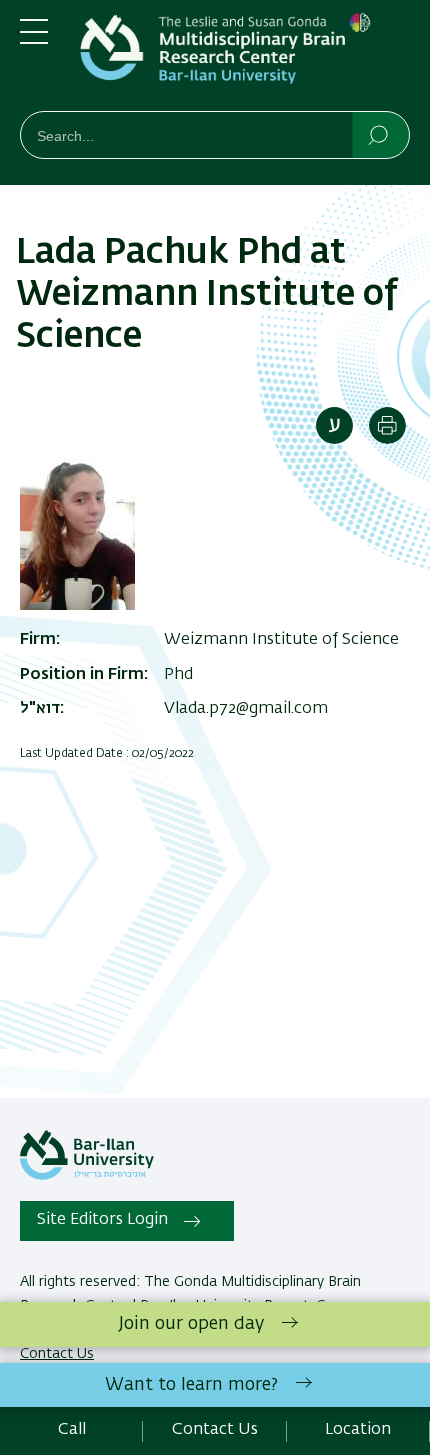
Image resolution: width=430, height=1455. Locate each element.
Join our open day (191, 1324)
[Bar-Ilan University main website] (87, 1176)
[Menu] (34, 40)
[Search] (379, 134)
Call (72, 1430)
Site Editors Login (102, 1220)
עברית (334, 425)
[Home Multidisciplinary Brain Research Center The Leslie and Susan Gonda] (245, 59)
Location (358, 1430)
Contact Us (215, 1430)
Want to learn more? (191, 1385)
